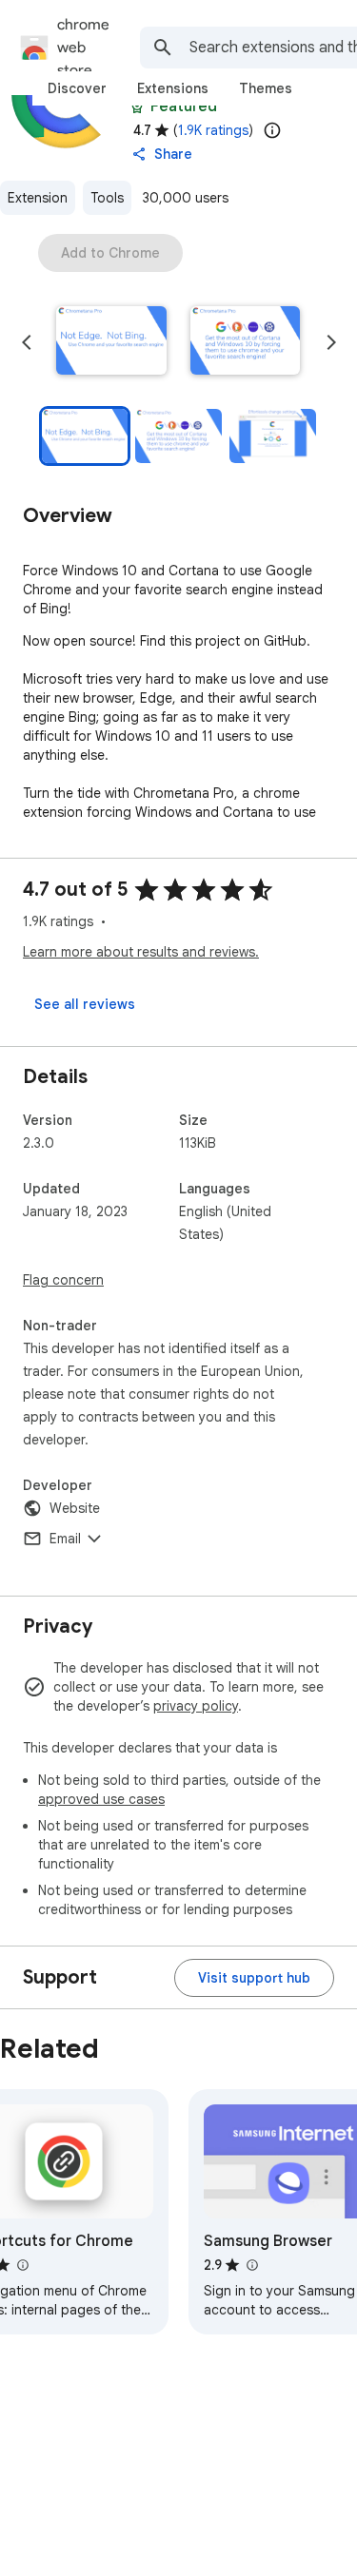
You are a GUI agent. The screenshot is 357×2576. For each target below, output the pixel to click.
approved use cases (101, 1799)
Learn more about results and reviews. (141, 952)
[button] (111, 342)
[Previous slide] (27, 342)
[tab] (77, 88)
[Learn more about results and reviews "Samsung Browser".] (251, 2265)
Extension (38, 198)
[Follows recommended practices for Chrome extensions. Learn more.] (137, 107)
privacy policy (196, 1706)
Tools (107, 198)
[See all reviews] (85, 1004)
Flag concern (63, 1280)
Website (75, 1508)
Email (65, 1539)
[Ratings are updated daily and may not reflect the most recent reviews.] (272, 130)
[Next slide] (331, 342)
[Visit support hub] (254, 1978)
